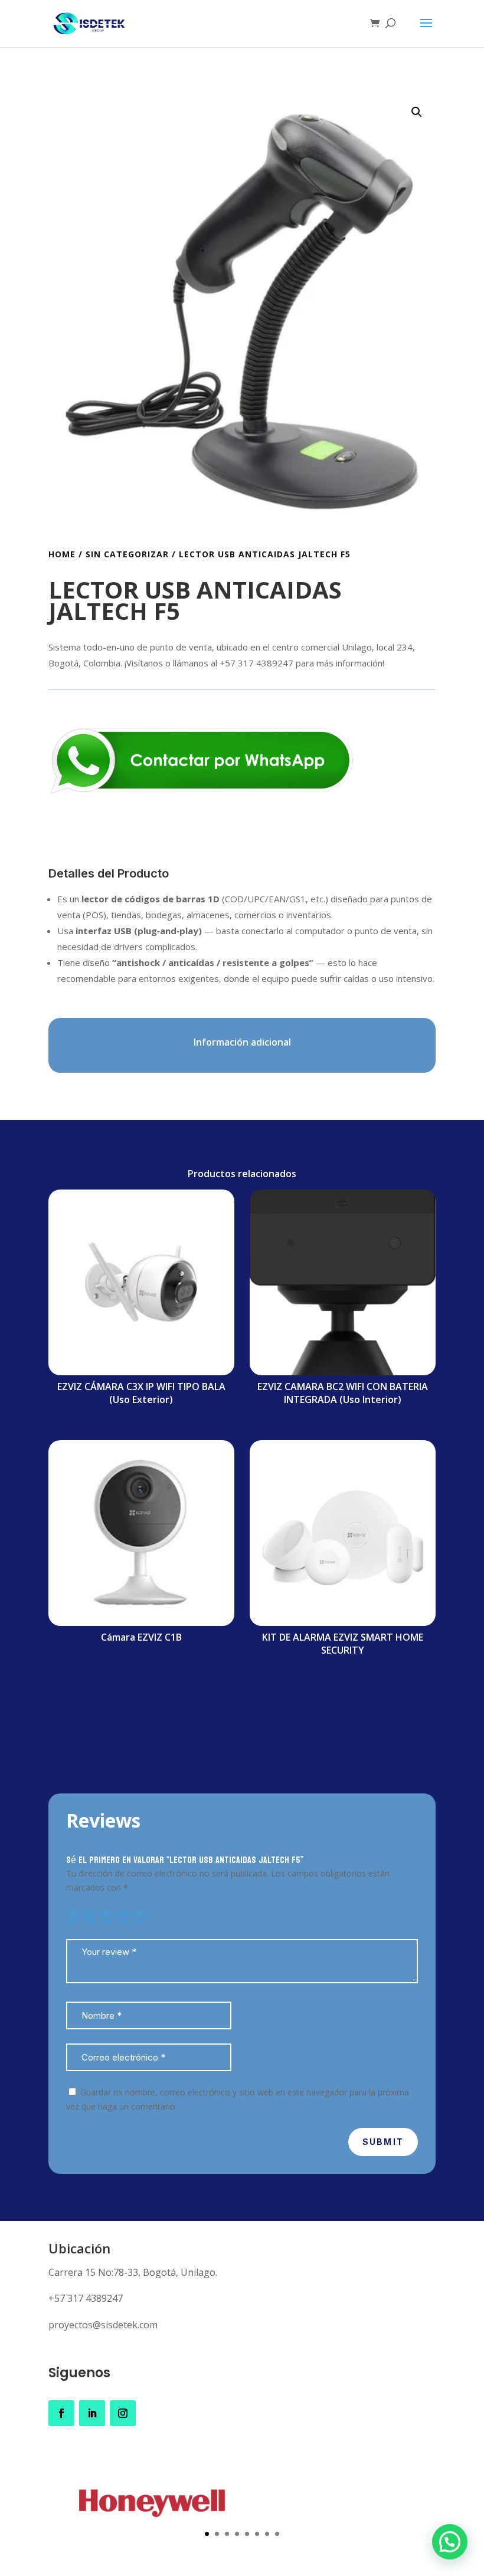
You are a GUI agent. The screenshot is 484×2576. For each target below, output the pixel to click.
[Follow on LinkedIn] (92, 2413)
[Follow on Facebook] (61, 2413)
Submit (383, 2142)
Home (62, 554)
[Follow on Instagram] (123, 2413)
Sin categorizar (127, 554)
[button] (417, 112)
